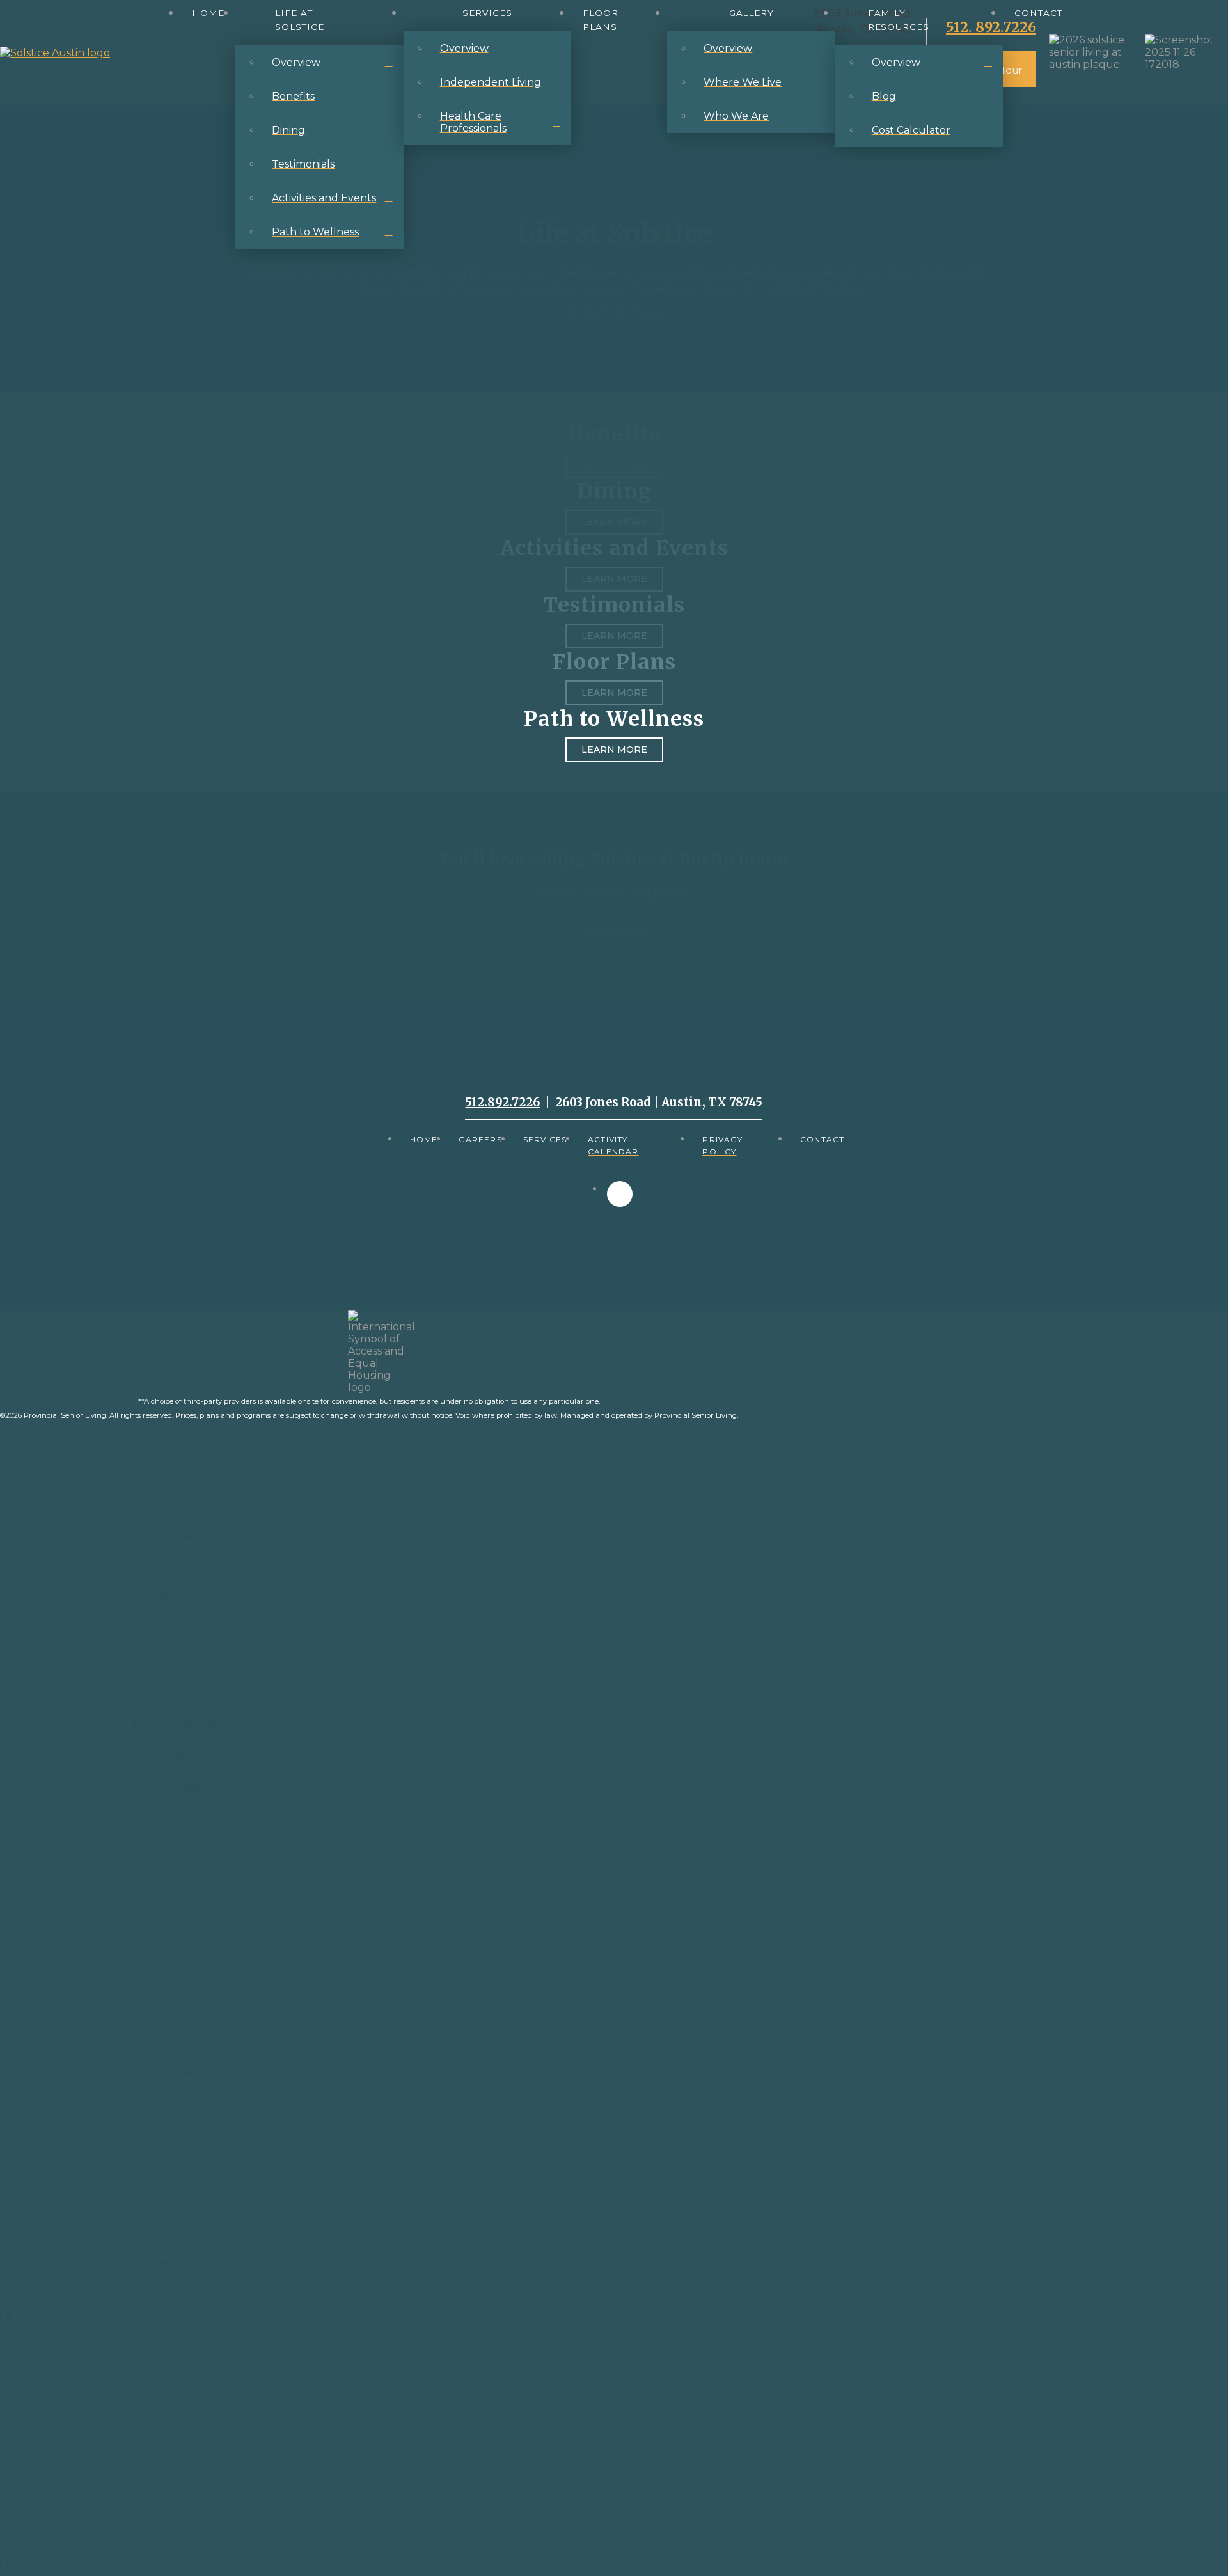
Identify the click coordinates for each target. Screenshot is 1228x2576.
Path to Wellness (614, 719)
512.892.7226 (502, 1102)
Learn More (614, 750)
